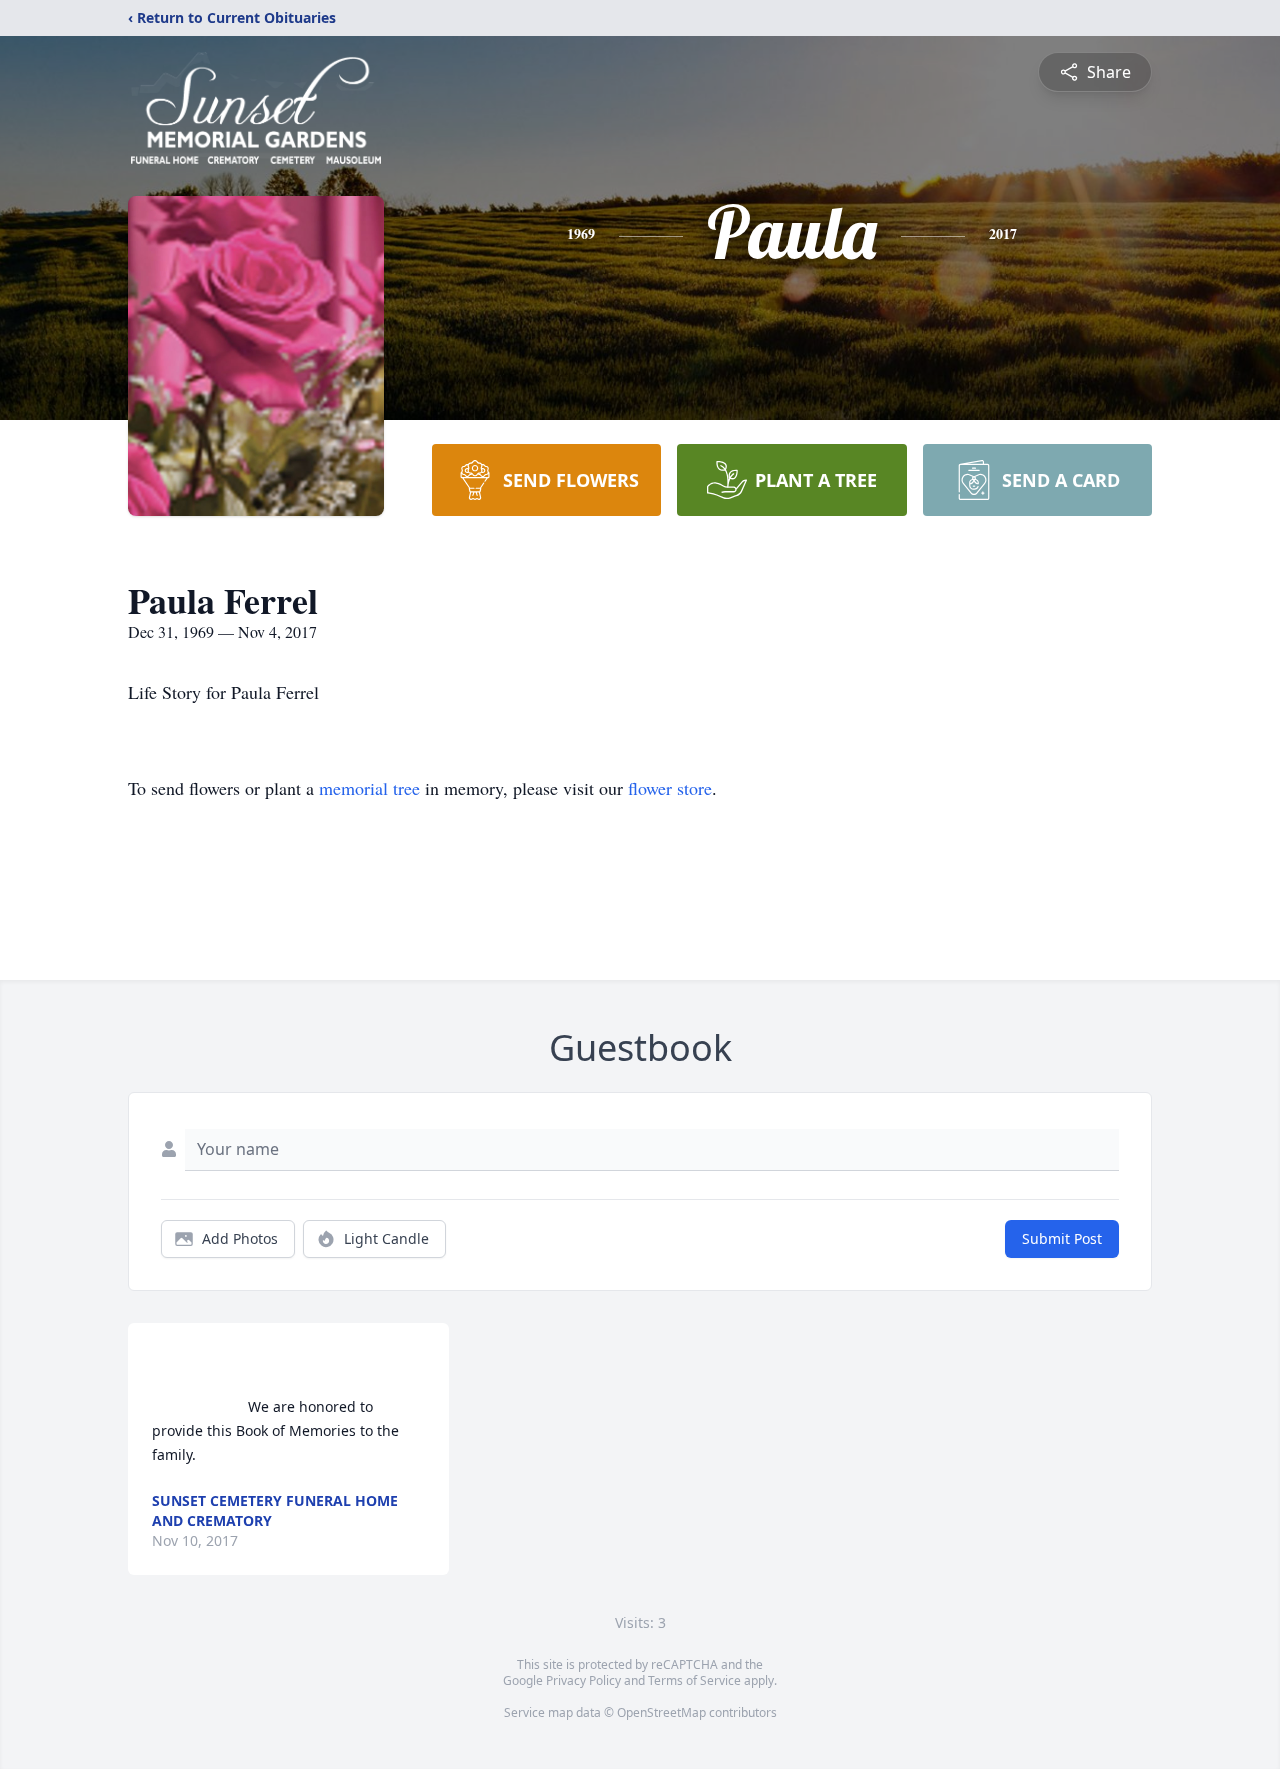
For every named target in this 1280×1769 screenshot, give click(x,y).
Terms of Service (694, 1680)
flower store (670, 788)
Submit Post (1062, 1238)
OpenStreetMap (661, 1712)
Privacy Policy (583, 1680)
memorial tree (369, 788)
